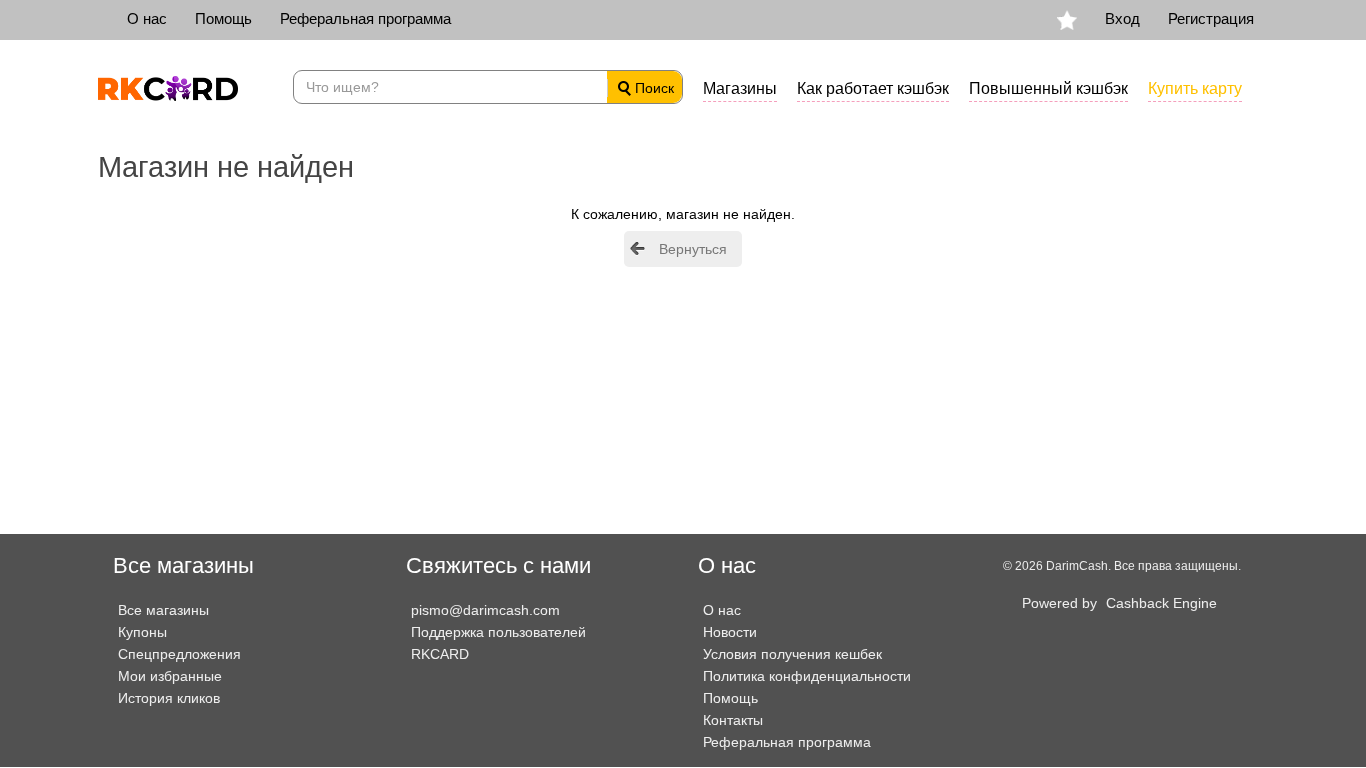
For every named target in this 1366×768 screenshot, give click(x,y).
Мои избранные (170, 676)
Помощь (223, 18)
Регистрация (1211, 18)
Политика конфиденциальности (807, 676)
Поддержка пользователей (498, 632)
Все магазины (163, 610)
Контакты (733, 720)
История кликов (169, 698)
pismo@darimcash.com (485, 610)
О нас (147, 18)
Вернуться (693, 249)
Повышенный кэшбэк (1048, 88)
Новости (730, 632)
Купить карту (1195, 88)
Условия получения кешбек (792, 654)
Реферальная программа (365, 18)
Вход (1122, 18)
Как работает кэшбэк (873, 88)
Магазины (740, 88)
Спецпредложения (179, 654)
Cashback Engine (1161, 603)
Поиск (652, 88)
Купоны (142, 632)
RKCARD (440, 654)
